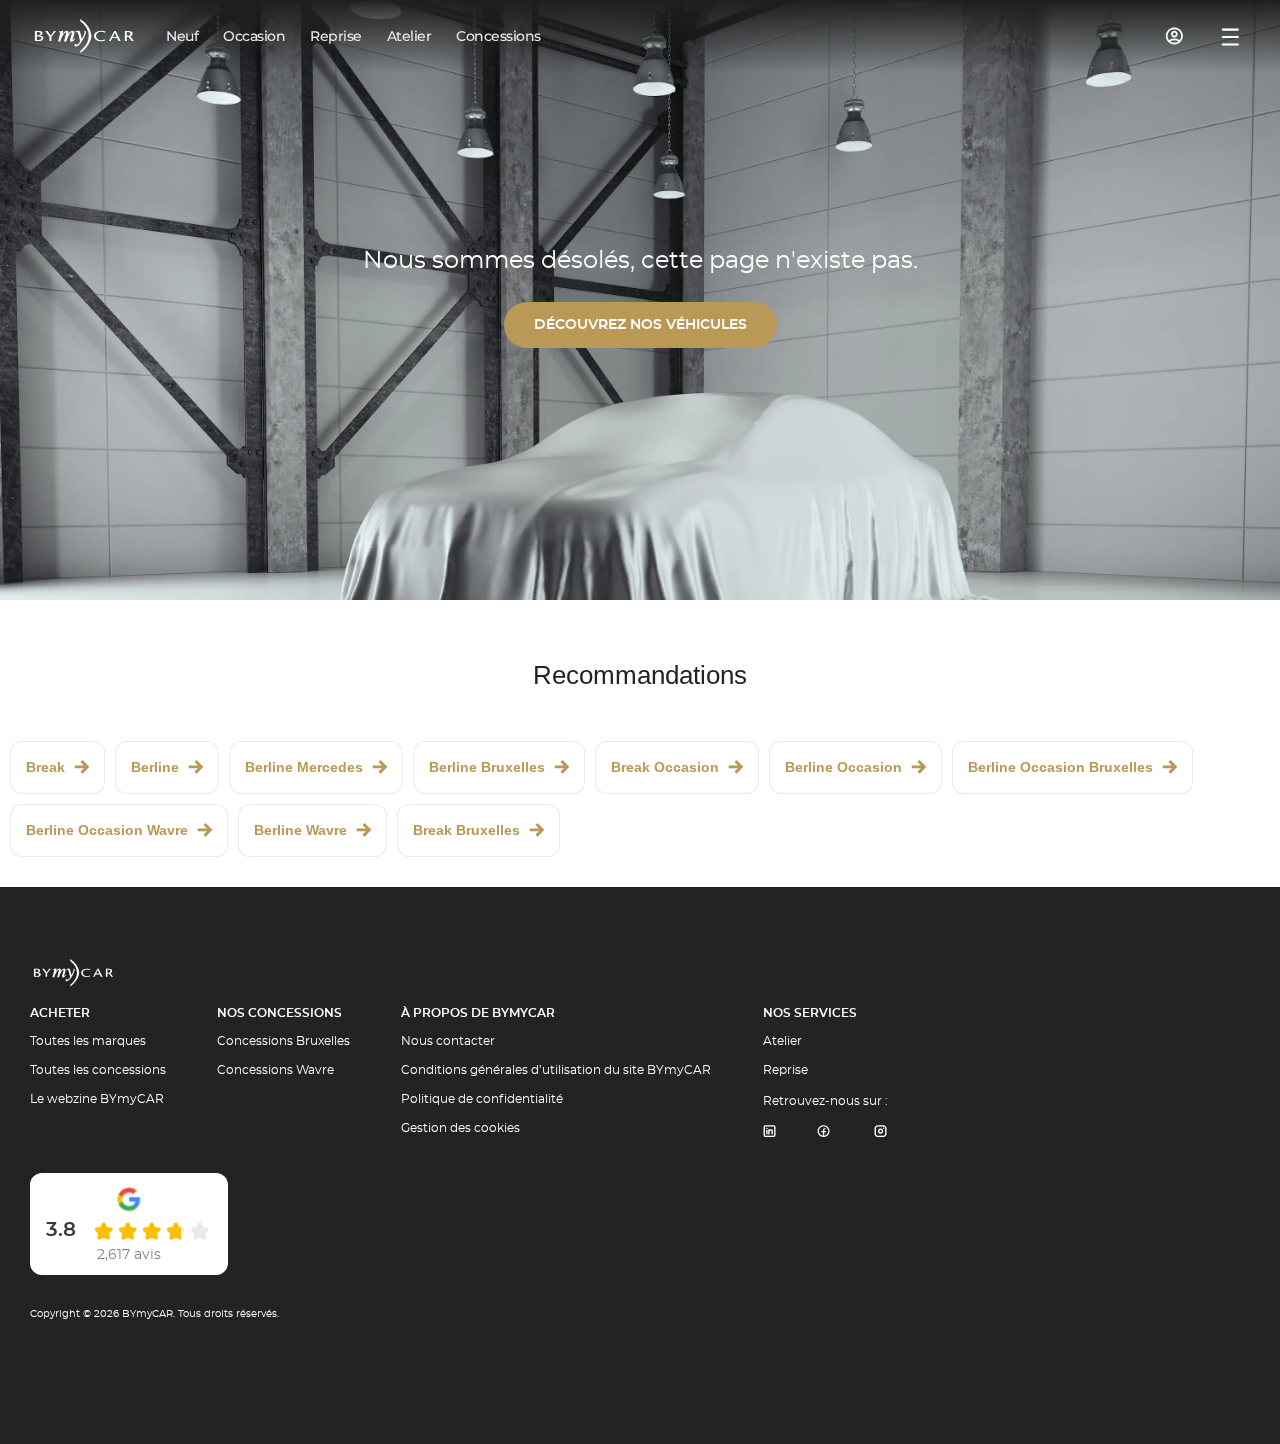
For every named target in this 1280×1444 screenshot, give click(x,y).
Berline (155, 767)
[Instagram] (881, 1132)
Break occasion (665, 767)
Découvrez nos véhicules (640, 325)
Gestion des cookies (460, 1128)
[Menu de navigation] (1230, 37)
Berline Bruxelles (487, 767)
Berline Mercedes (304, 767)
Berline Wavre (300, 830)
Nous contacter (448, 1041)
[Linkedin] (769, 1132)
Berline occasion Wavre (107, 830)
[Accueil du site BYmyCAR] (85, 36)
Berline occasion (843, 767)
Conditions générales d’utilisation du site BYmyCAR (556, 1070)
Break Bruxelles (466, 830)
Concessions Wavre (275, 1070)
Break (45, 767)
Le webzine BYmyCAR (97, 1099)
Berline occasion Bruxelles (1060, 767)
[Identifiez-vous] (1175, 36)
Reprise (785, 1070)
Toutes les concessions (98, 1070)
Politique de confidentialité (482, 1099)
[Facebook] (824, 1132)
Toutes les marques (88, 1041)
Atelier (782, 1041)
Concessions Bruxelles (283, 1041)
